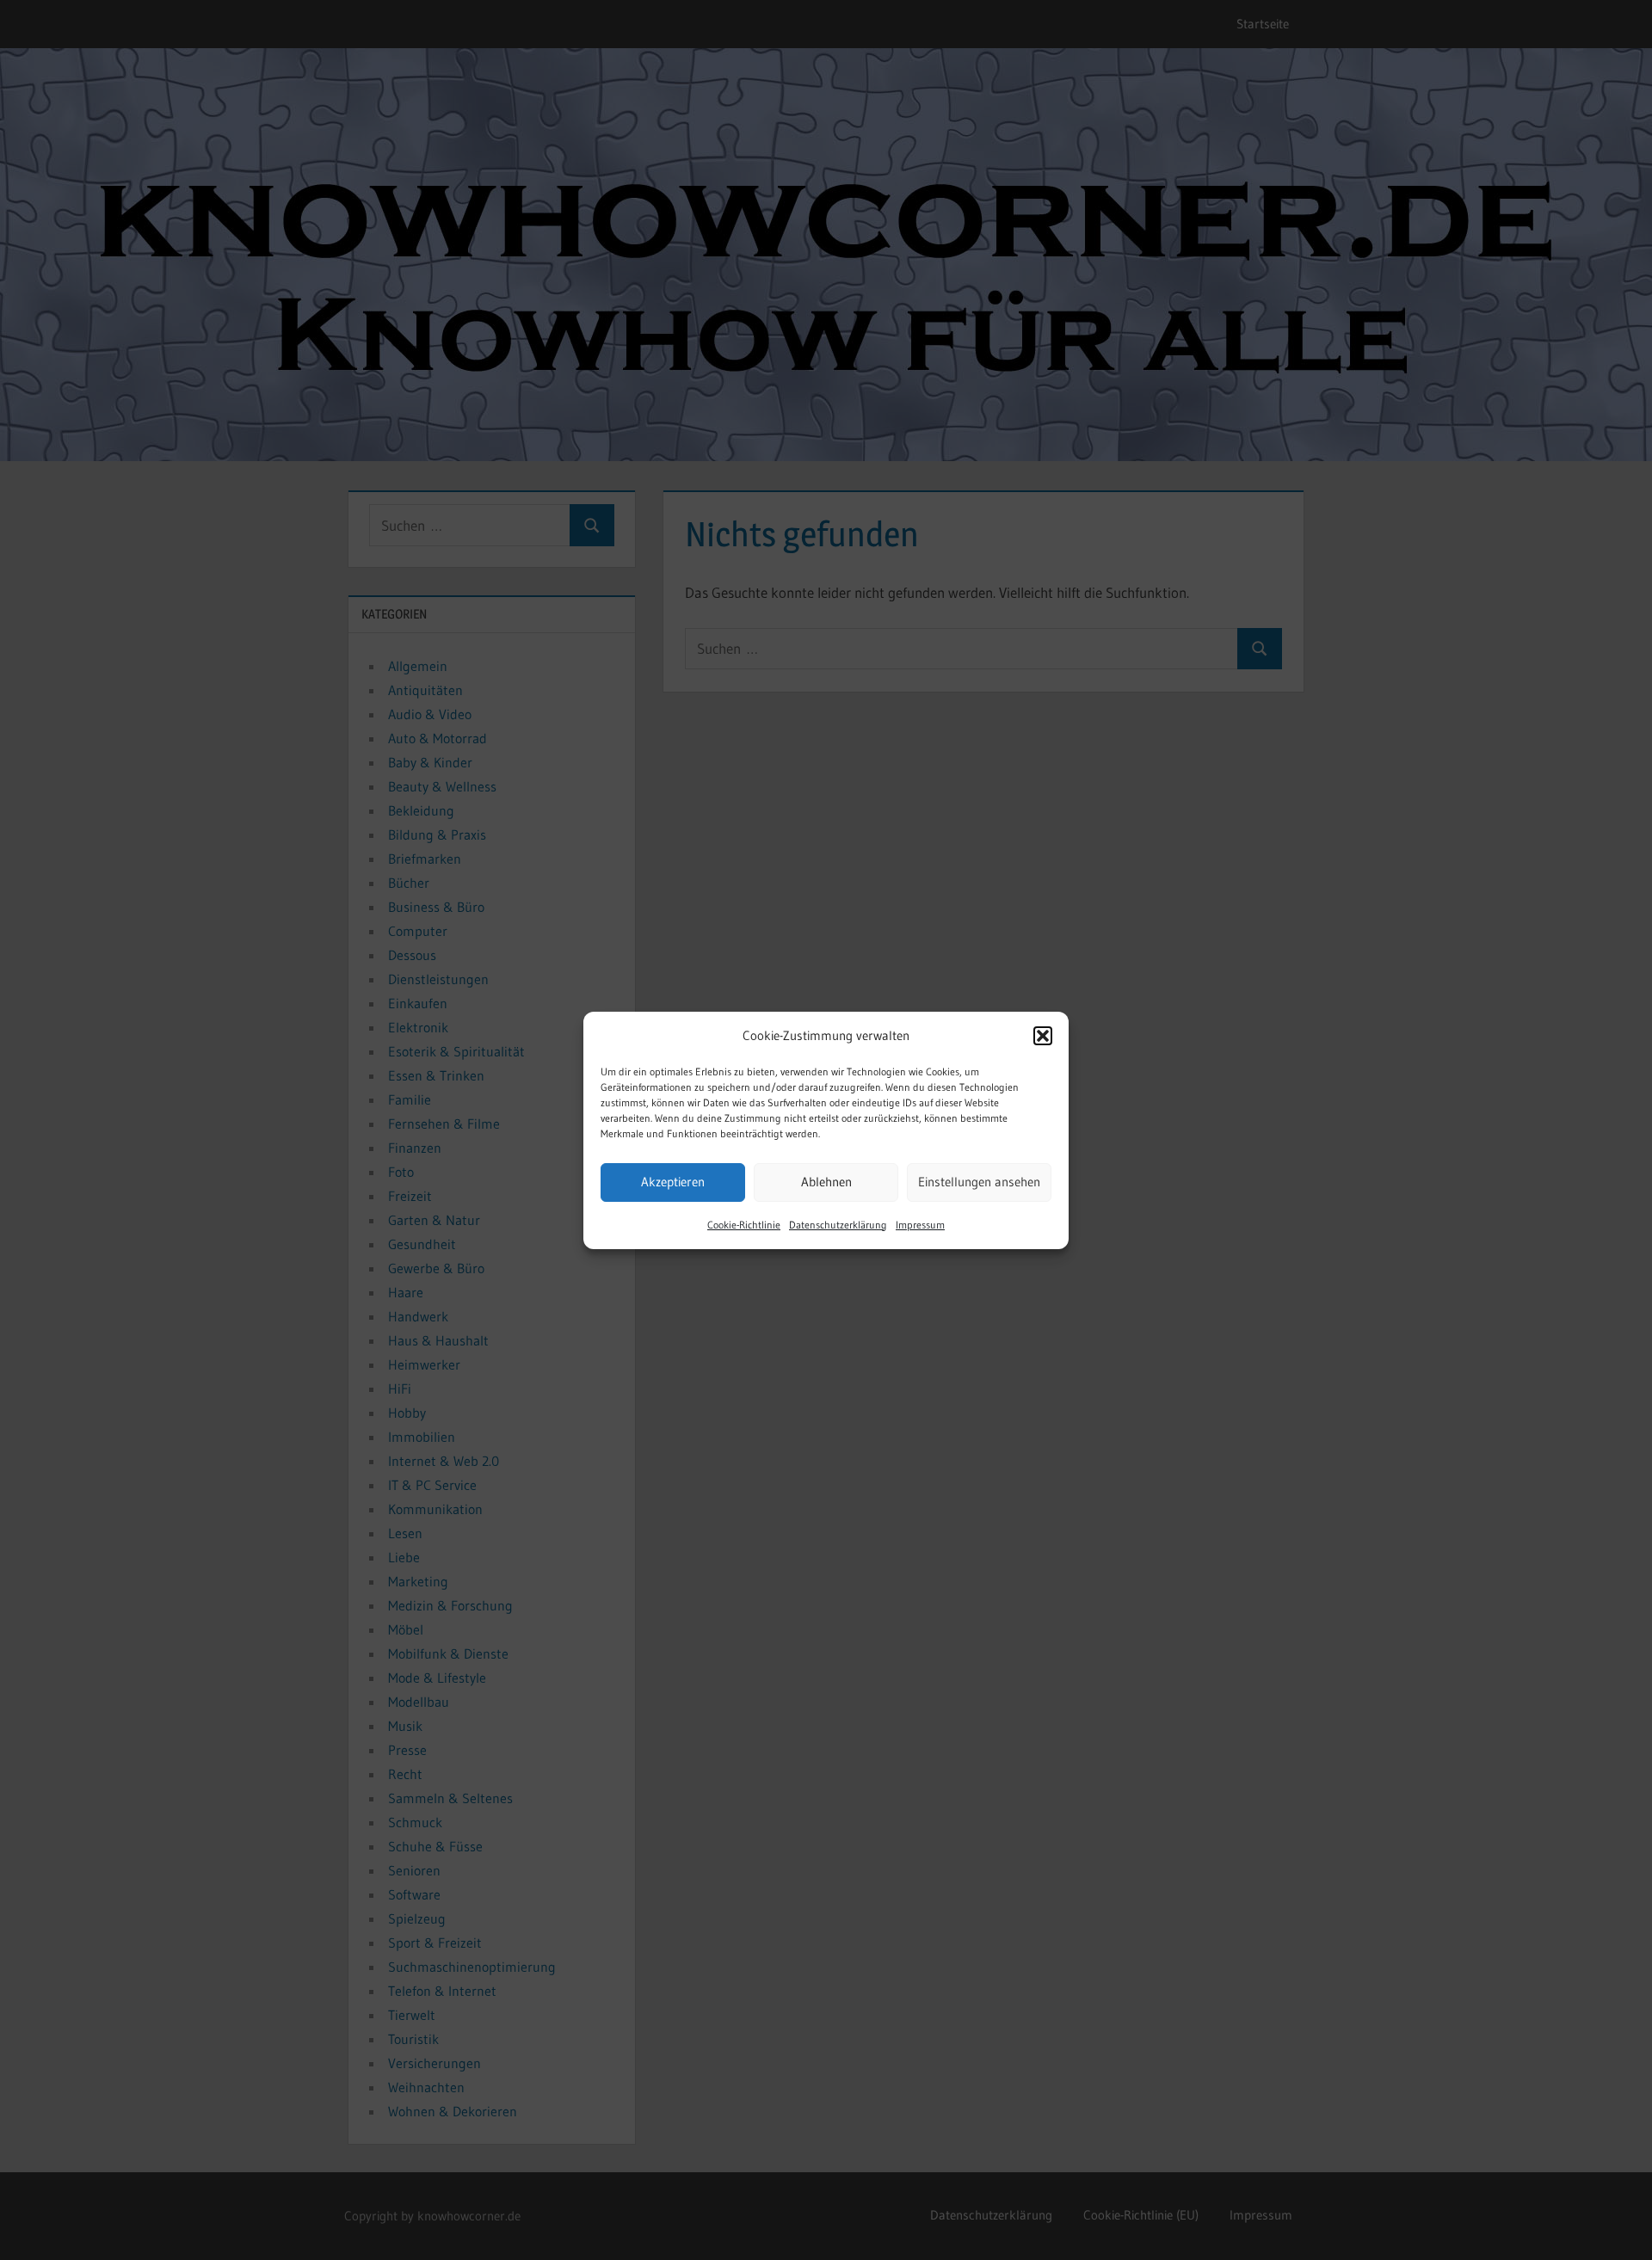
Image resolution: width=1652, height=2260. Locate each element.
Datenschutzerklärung (838, 1225)
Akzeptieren (673, 1182)
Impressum (920, 1225)
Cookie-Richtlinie (744, 1225)
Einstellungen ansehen (979, 1182)
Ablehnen (826, 1182)
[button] (1043, 1036)
